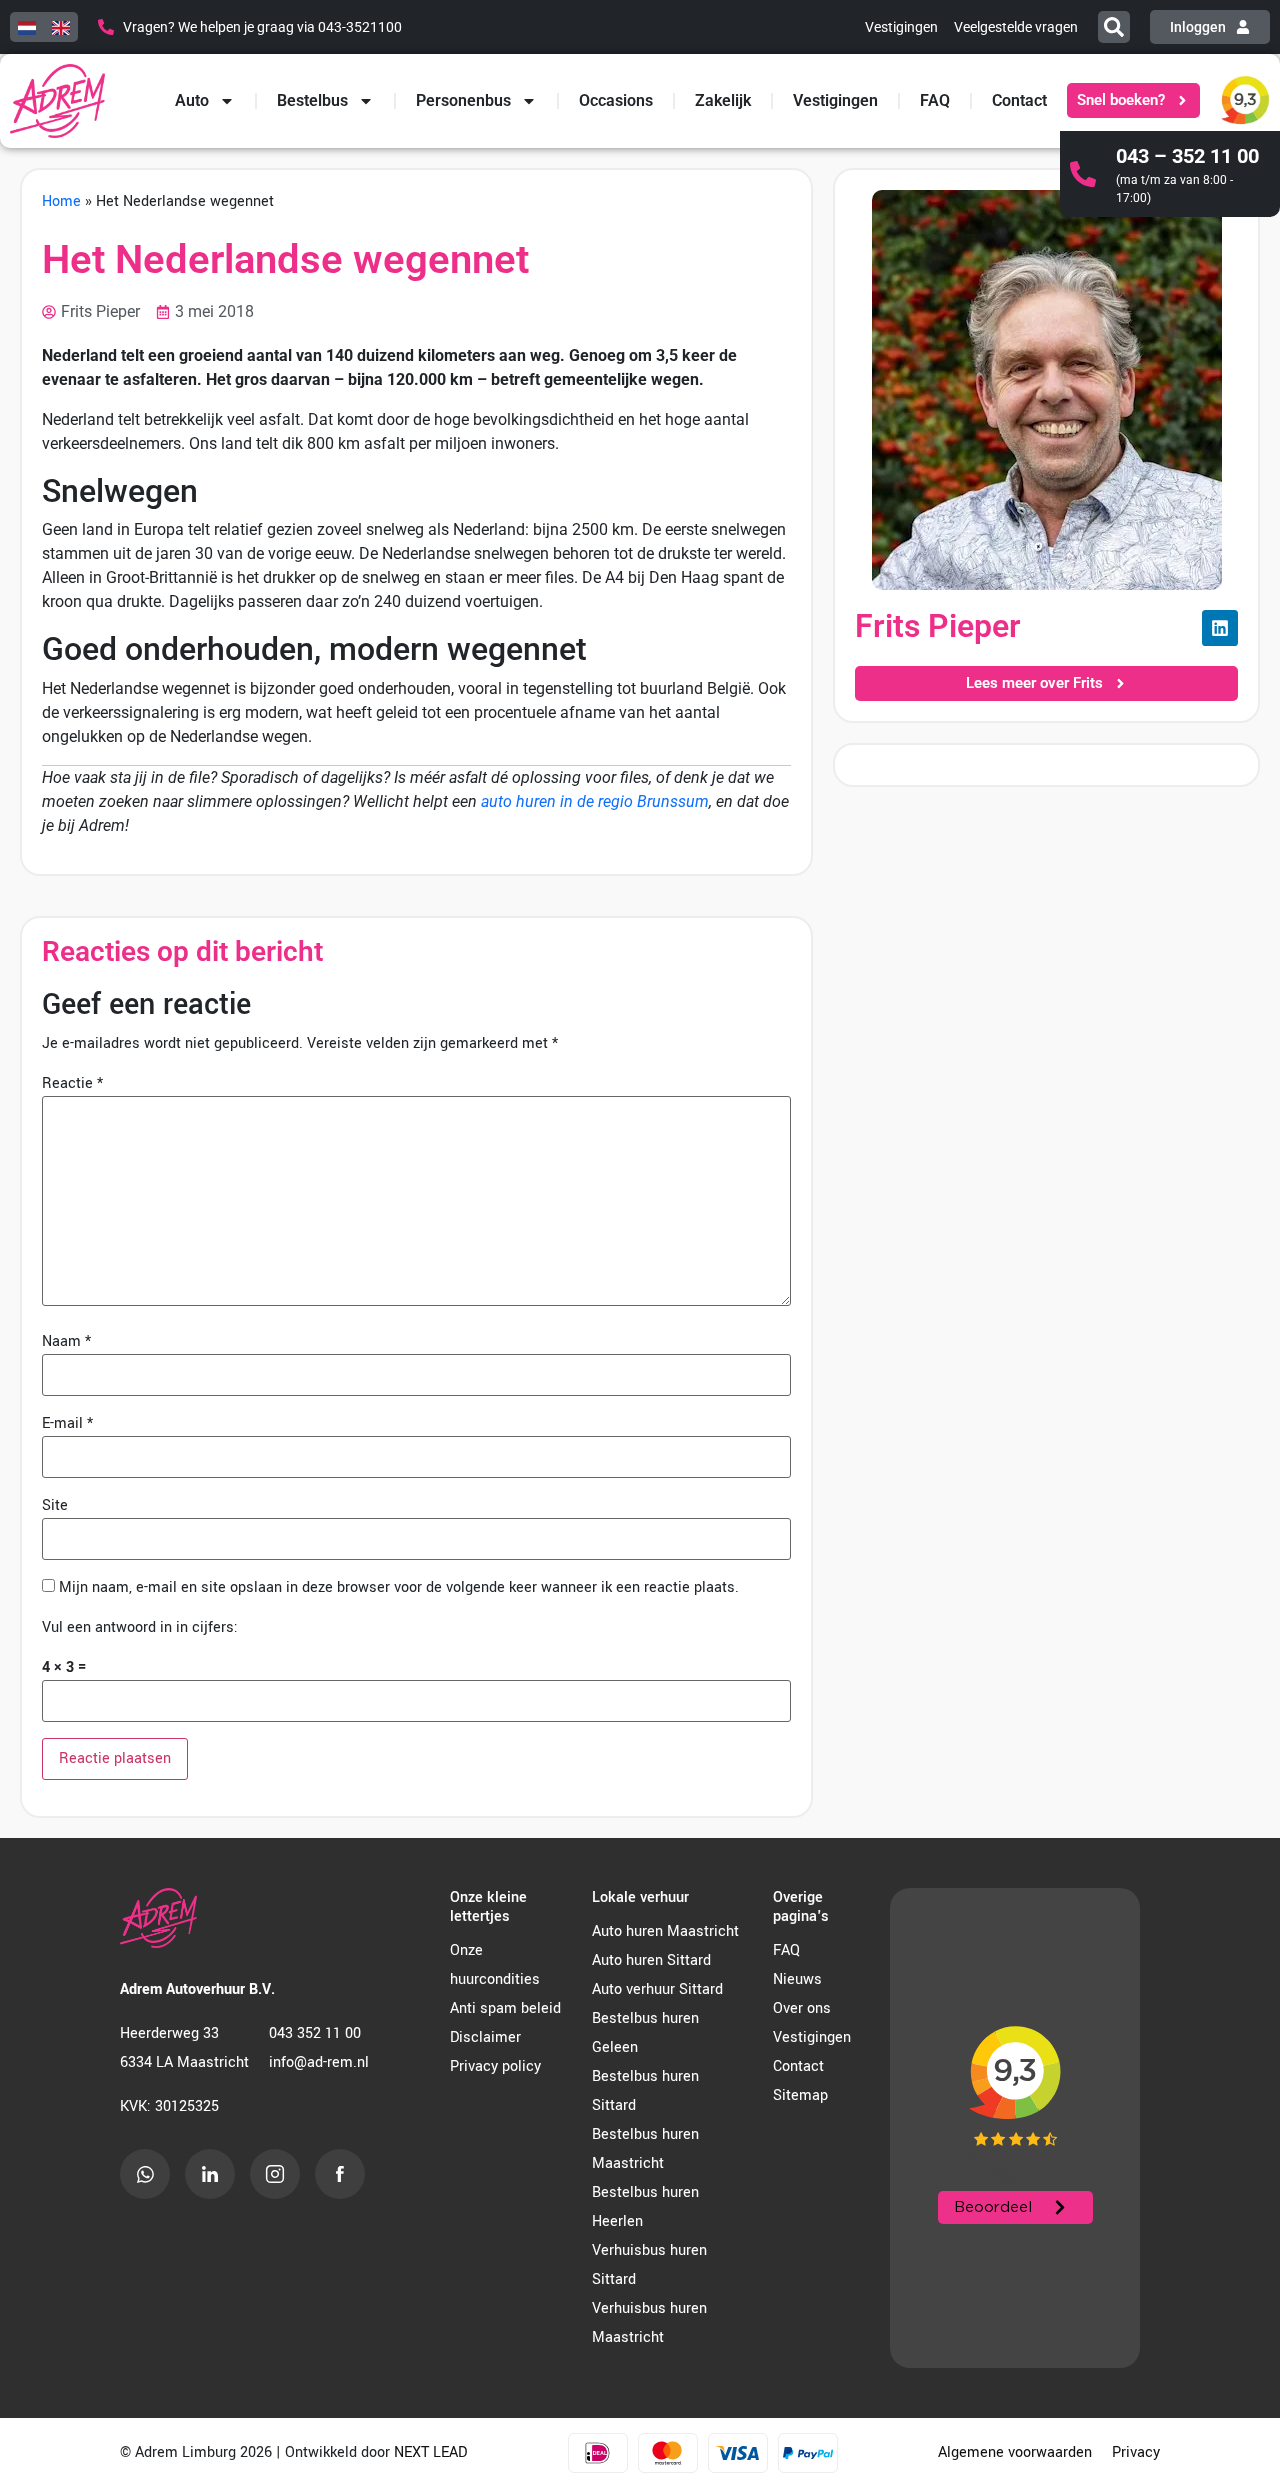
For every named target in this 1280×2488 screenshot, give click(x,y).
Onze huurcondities (495, 1965)
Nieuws (797, 1979)
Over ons (802, 2008)
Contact (1019, 100)
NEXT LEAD (430, 2452)
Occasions (616, 100)
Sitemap (800, 2095)
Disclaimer (485, 2037)
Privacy (1136, 2452)
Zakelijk (723, 100)
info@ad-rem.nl (319, 2062)
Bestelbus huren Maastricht (645, 2149)
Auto (192, 100)
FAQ (935, 100)
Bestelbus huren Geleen (645, 2033)
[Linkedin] (1220, 628)
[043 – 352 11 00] (1083, 174)
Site (55, 1506)
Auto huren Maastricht (665, 1931)
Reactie (72, 1084)
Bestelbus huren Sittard (645, 2091)
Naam (66, 1342)
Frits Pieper (938, 626)
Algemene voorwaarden (1015, 2452)
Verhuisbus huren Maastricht (649, 2323)
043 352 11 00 (315, 2033)
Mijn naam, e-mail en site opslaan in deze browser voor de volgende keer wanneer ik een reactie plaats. (399, 1588)
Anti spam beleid (505, 2008)
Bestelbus (312, 100)
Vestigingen (835, 100)
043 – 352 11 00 (1187, 156)
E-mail (67, 1424)
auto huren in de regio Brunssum (595, 801)
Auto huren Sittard (651, 1960)
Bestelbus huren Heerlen (645, 2207)
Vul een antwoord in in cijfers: (140, 1628)
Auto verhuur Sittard (657, 1989)
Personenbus (463, 100)
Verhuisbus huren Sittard (649, 2265)
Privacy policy (495, 2066)
